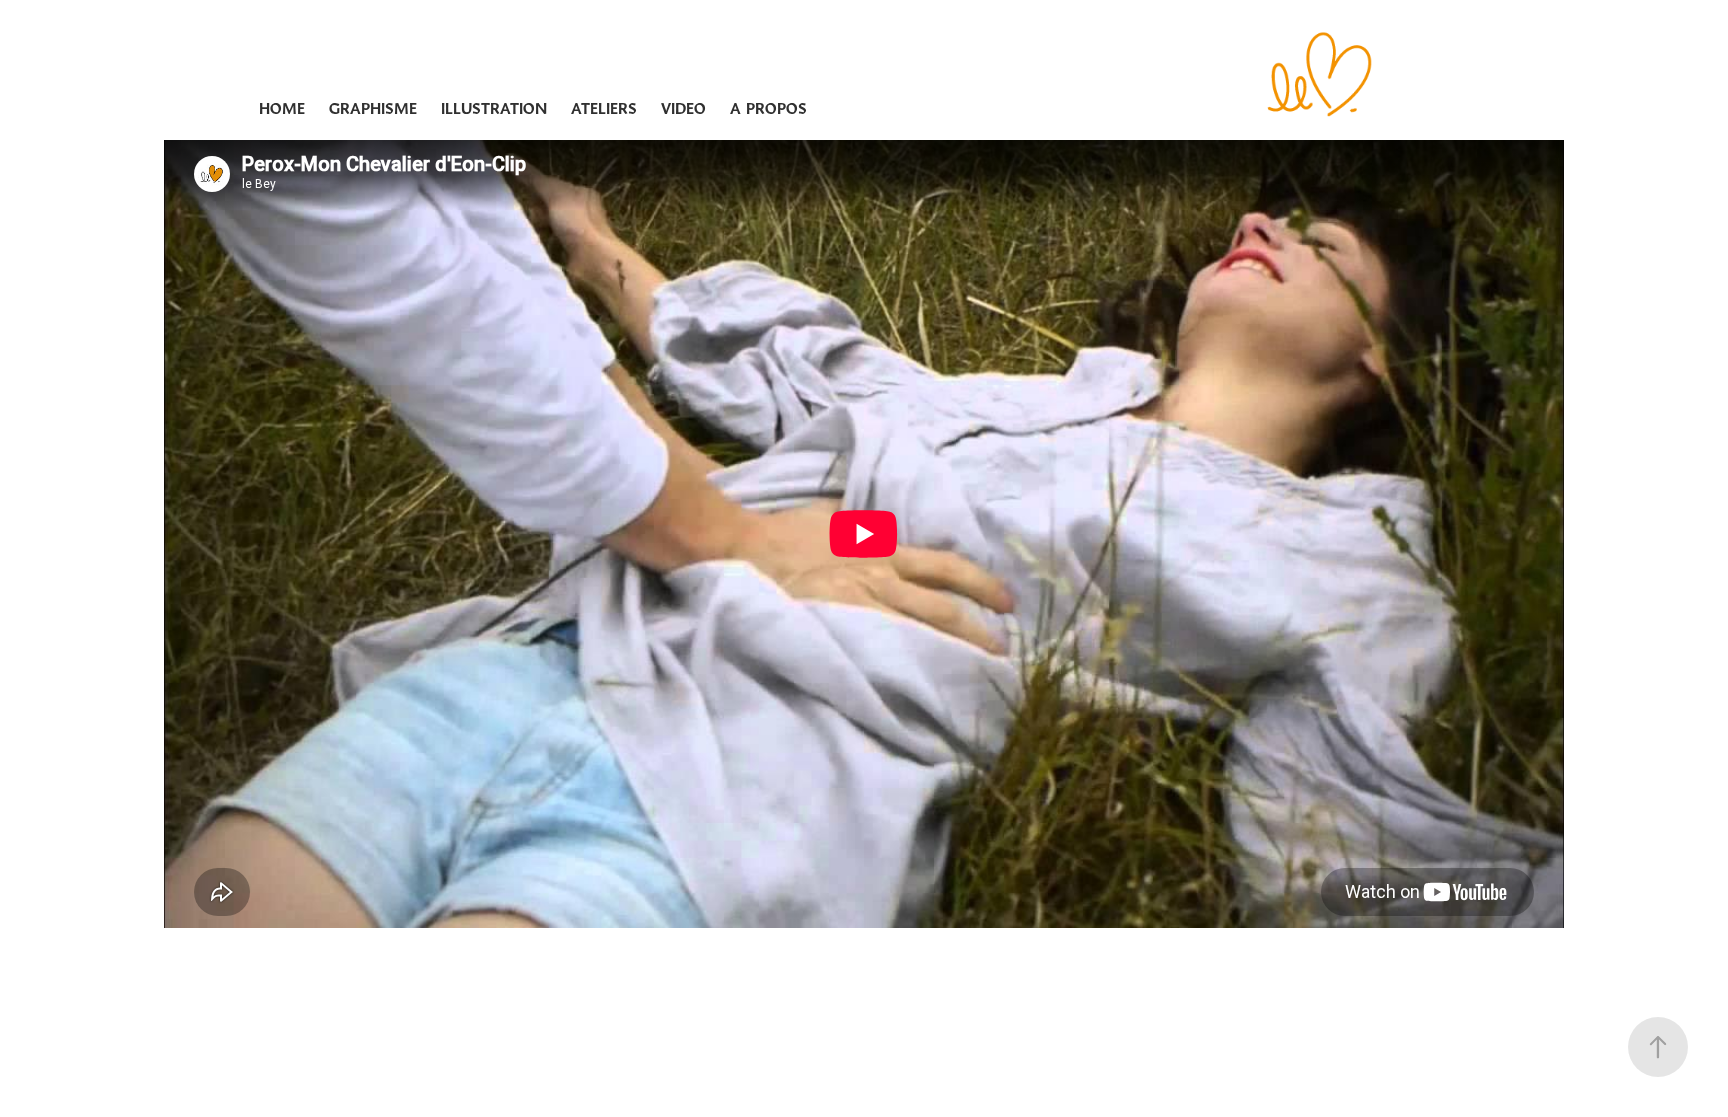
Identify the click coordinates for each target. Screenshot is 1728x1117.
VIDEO (683, 108)
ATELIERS (604, 108)
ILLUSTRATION (494, 108)
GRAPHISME (373, 108)
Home (282, 108)
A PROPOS (768, 108)
